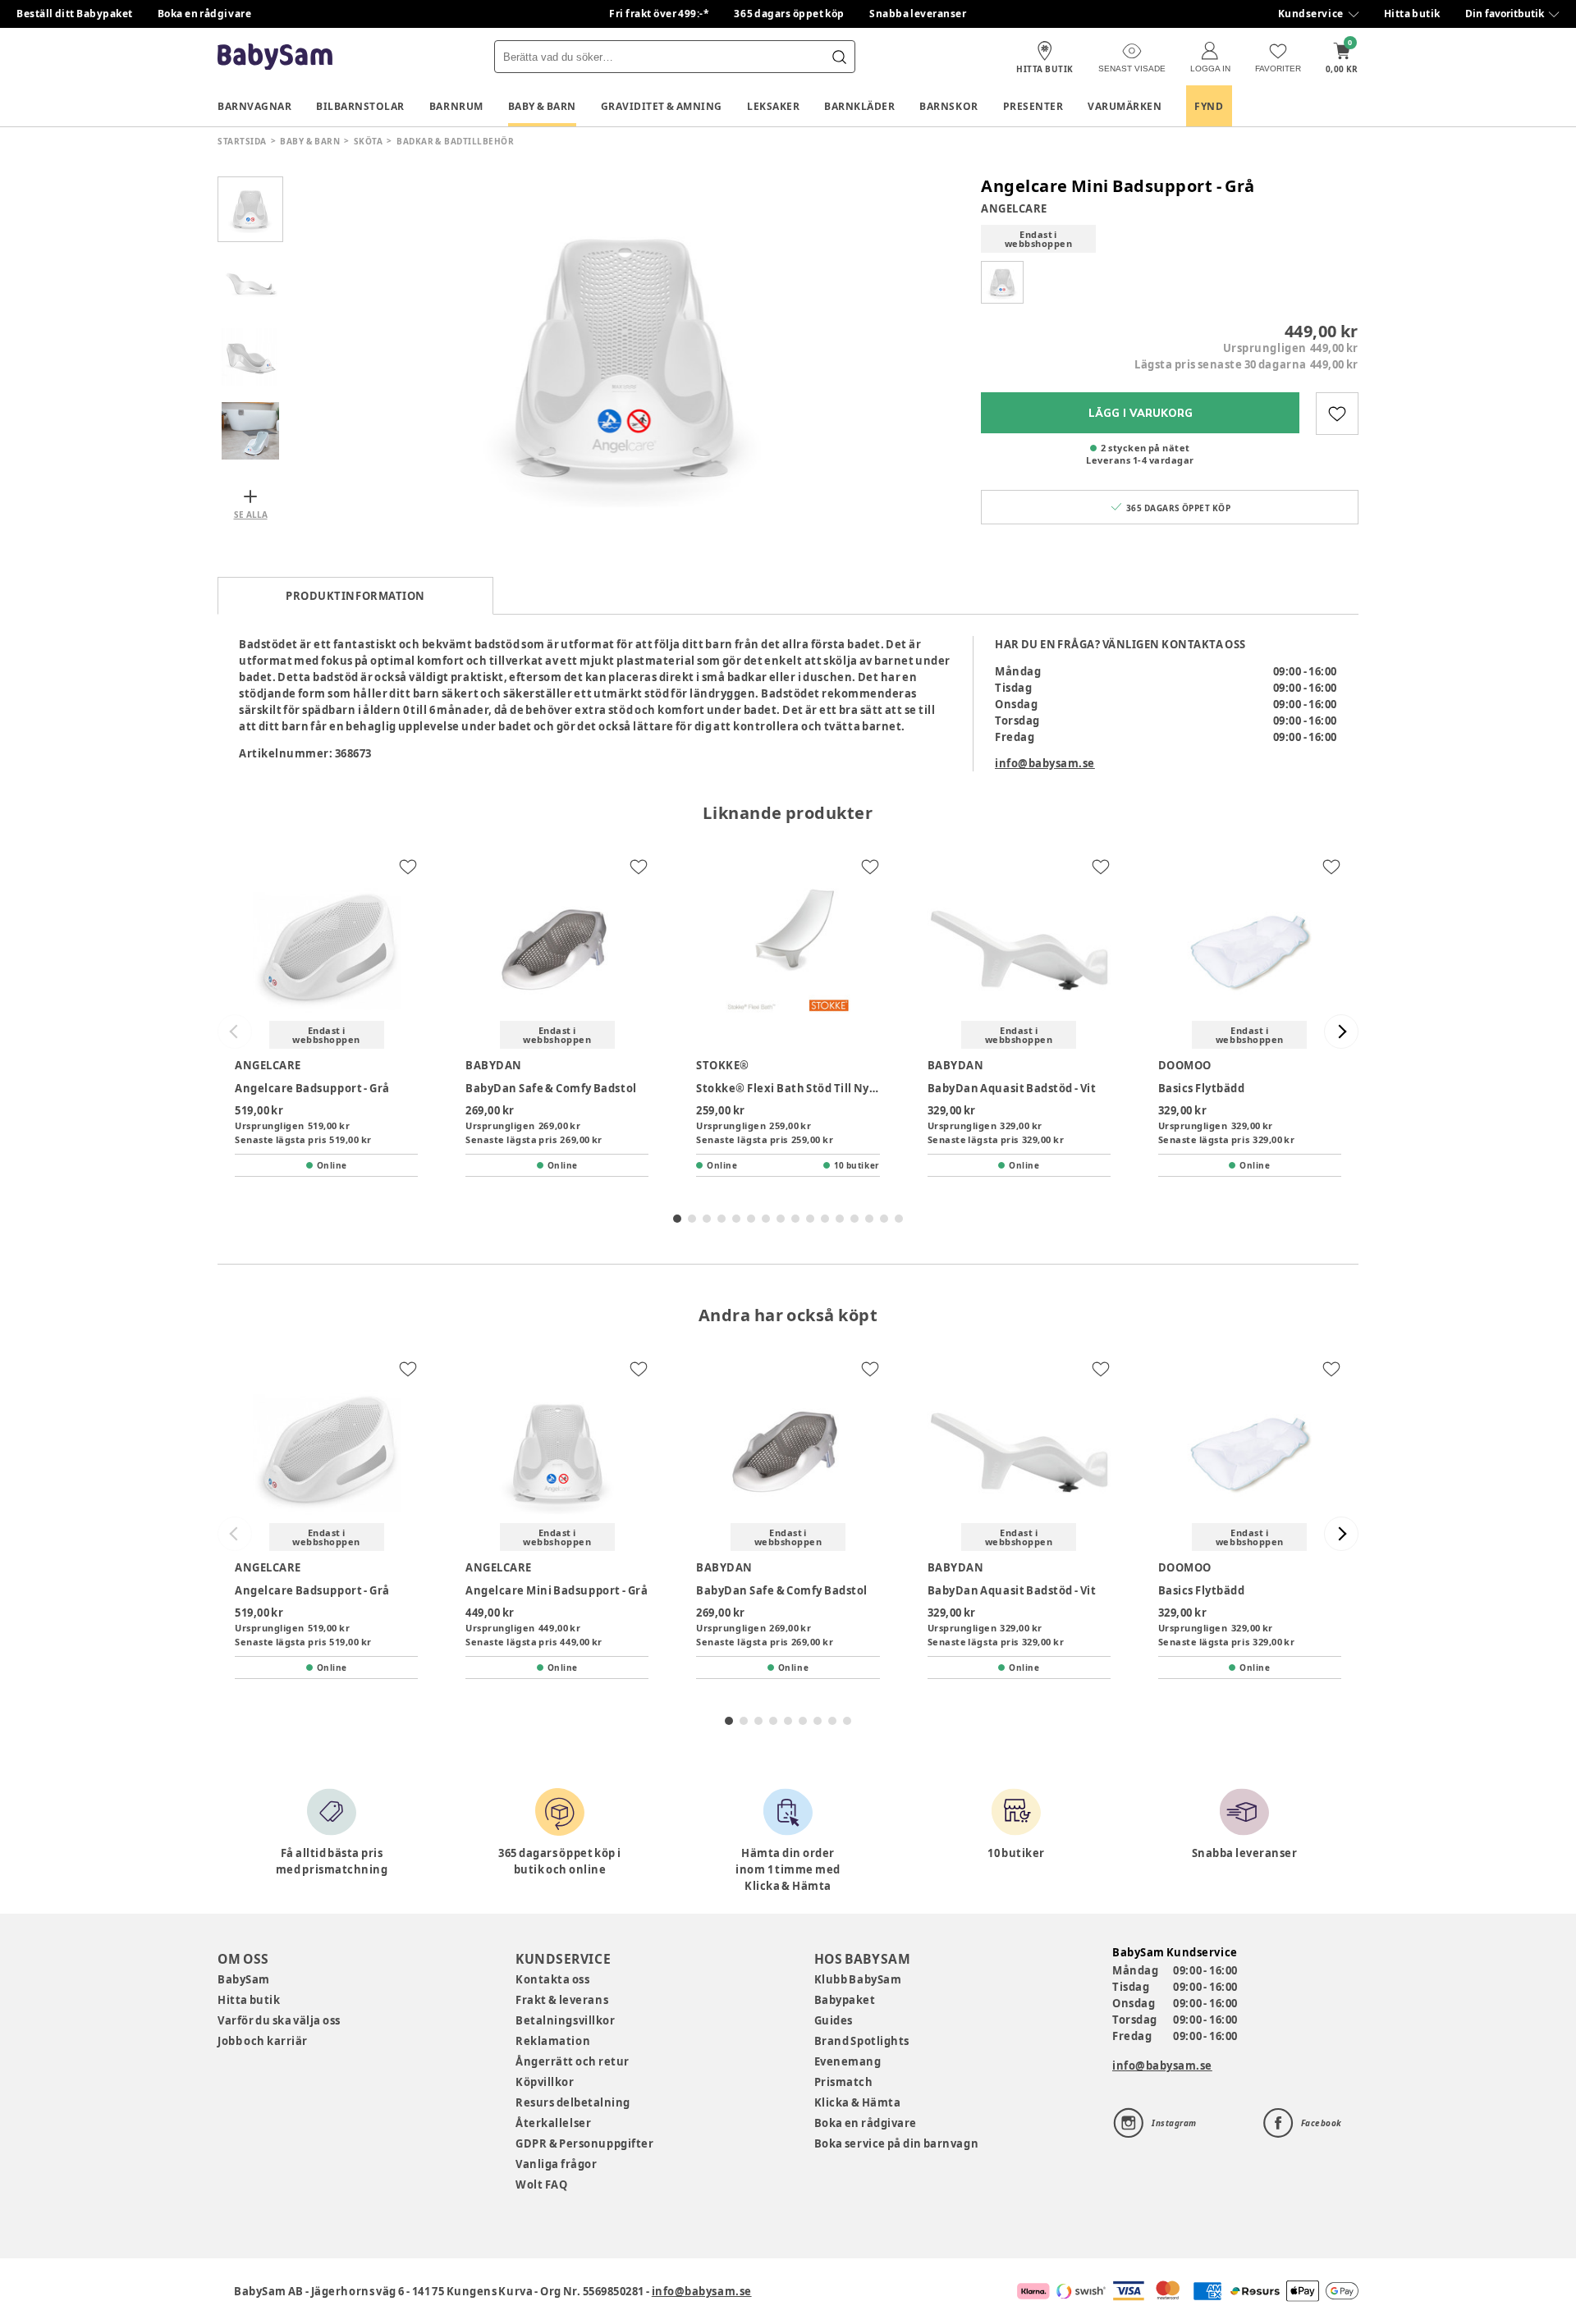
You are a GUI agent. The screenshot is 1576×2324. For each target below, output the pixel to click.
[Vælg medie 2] (250, 283)
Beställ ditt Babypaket (75, 14)
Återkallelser (553, 2123)
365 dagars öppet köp (789, 14)
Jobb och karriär (263, 2041)
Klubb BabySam (858, 1979)
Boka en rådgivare (204, 14)
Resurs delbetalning (573, 2102)
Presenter (1033, 106)
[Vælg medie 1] (250, 209)
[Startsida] (275, 57)
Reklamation (553, 2041)
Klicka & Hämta (858, 2102)
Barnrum (456, 106)
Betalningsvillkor (565, 2020)
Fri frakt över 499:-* (659, 14)
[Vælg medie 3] (250, 357)
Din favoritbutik (1505, 14)
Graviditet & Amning (662, 106)
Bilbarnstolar (360, 106)
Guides (834, 2020)
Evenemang (848, 2061)
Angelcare (1014, 208)
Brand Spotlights (862, 2041)
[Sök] (839, 57)
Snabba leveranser (918, 14)
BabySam (244, 1979)
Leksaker (773, 106)
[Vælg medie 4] (250, 431)
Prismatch (844, 2082)
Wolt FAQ (541, 2184)
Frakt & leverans (562, 2000)
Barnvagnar (254, 106)
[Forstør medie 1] (624, 357)
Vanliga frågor (556, 2164)
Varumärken (1125, 106)
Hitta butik (1412, 14)
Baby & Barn (542, 106)
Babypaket (845, 2000)
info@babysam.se (1045, 763)
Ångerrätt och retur (572, 2061)
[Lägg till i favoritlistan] (1337, 414)
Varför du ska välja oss (279, 2020)
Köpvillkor (545, 2082)
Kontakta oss (552, 1979)
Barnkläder (859, 106)
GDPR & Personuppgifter (584, 2143)
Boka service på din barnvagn (896, 2143)
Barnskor (948, 106)
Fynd (1209, 106)
